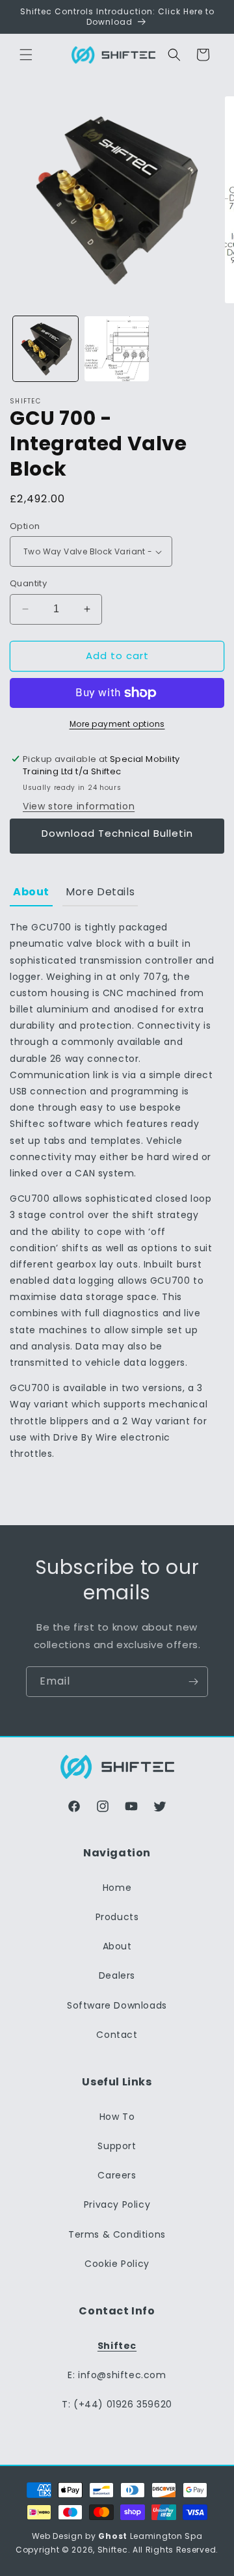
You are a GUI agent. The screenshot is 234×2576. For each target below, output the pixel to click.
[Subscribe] (193, 1682)
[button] (26, 55)
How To (117, 2117)
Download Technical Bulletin (117, 833)
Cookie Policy (117, 2264)
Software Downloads (117, 2005)
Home (117, 1888)
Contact (117, 2035)
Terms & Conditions (117, 2234)
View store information (79, 806)
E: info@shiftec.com (117, 2375)
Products (117, 1917)
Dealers (117, 1975)
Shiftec (113, 2550)
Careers (117, 2175)
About (117, 1946)
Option (25, 526)
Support (117, 2146)
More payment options (117, 724)
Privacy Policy (117, 2204)
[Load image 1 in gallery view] (45, 349)
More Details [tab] (100, 892)
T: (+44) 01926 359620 (117, 2404)
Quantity (28, 583)
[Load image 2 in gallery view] (117, 349)
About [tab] (31, 892)
